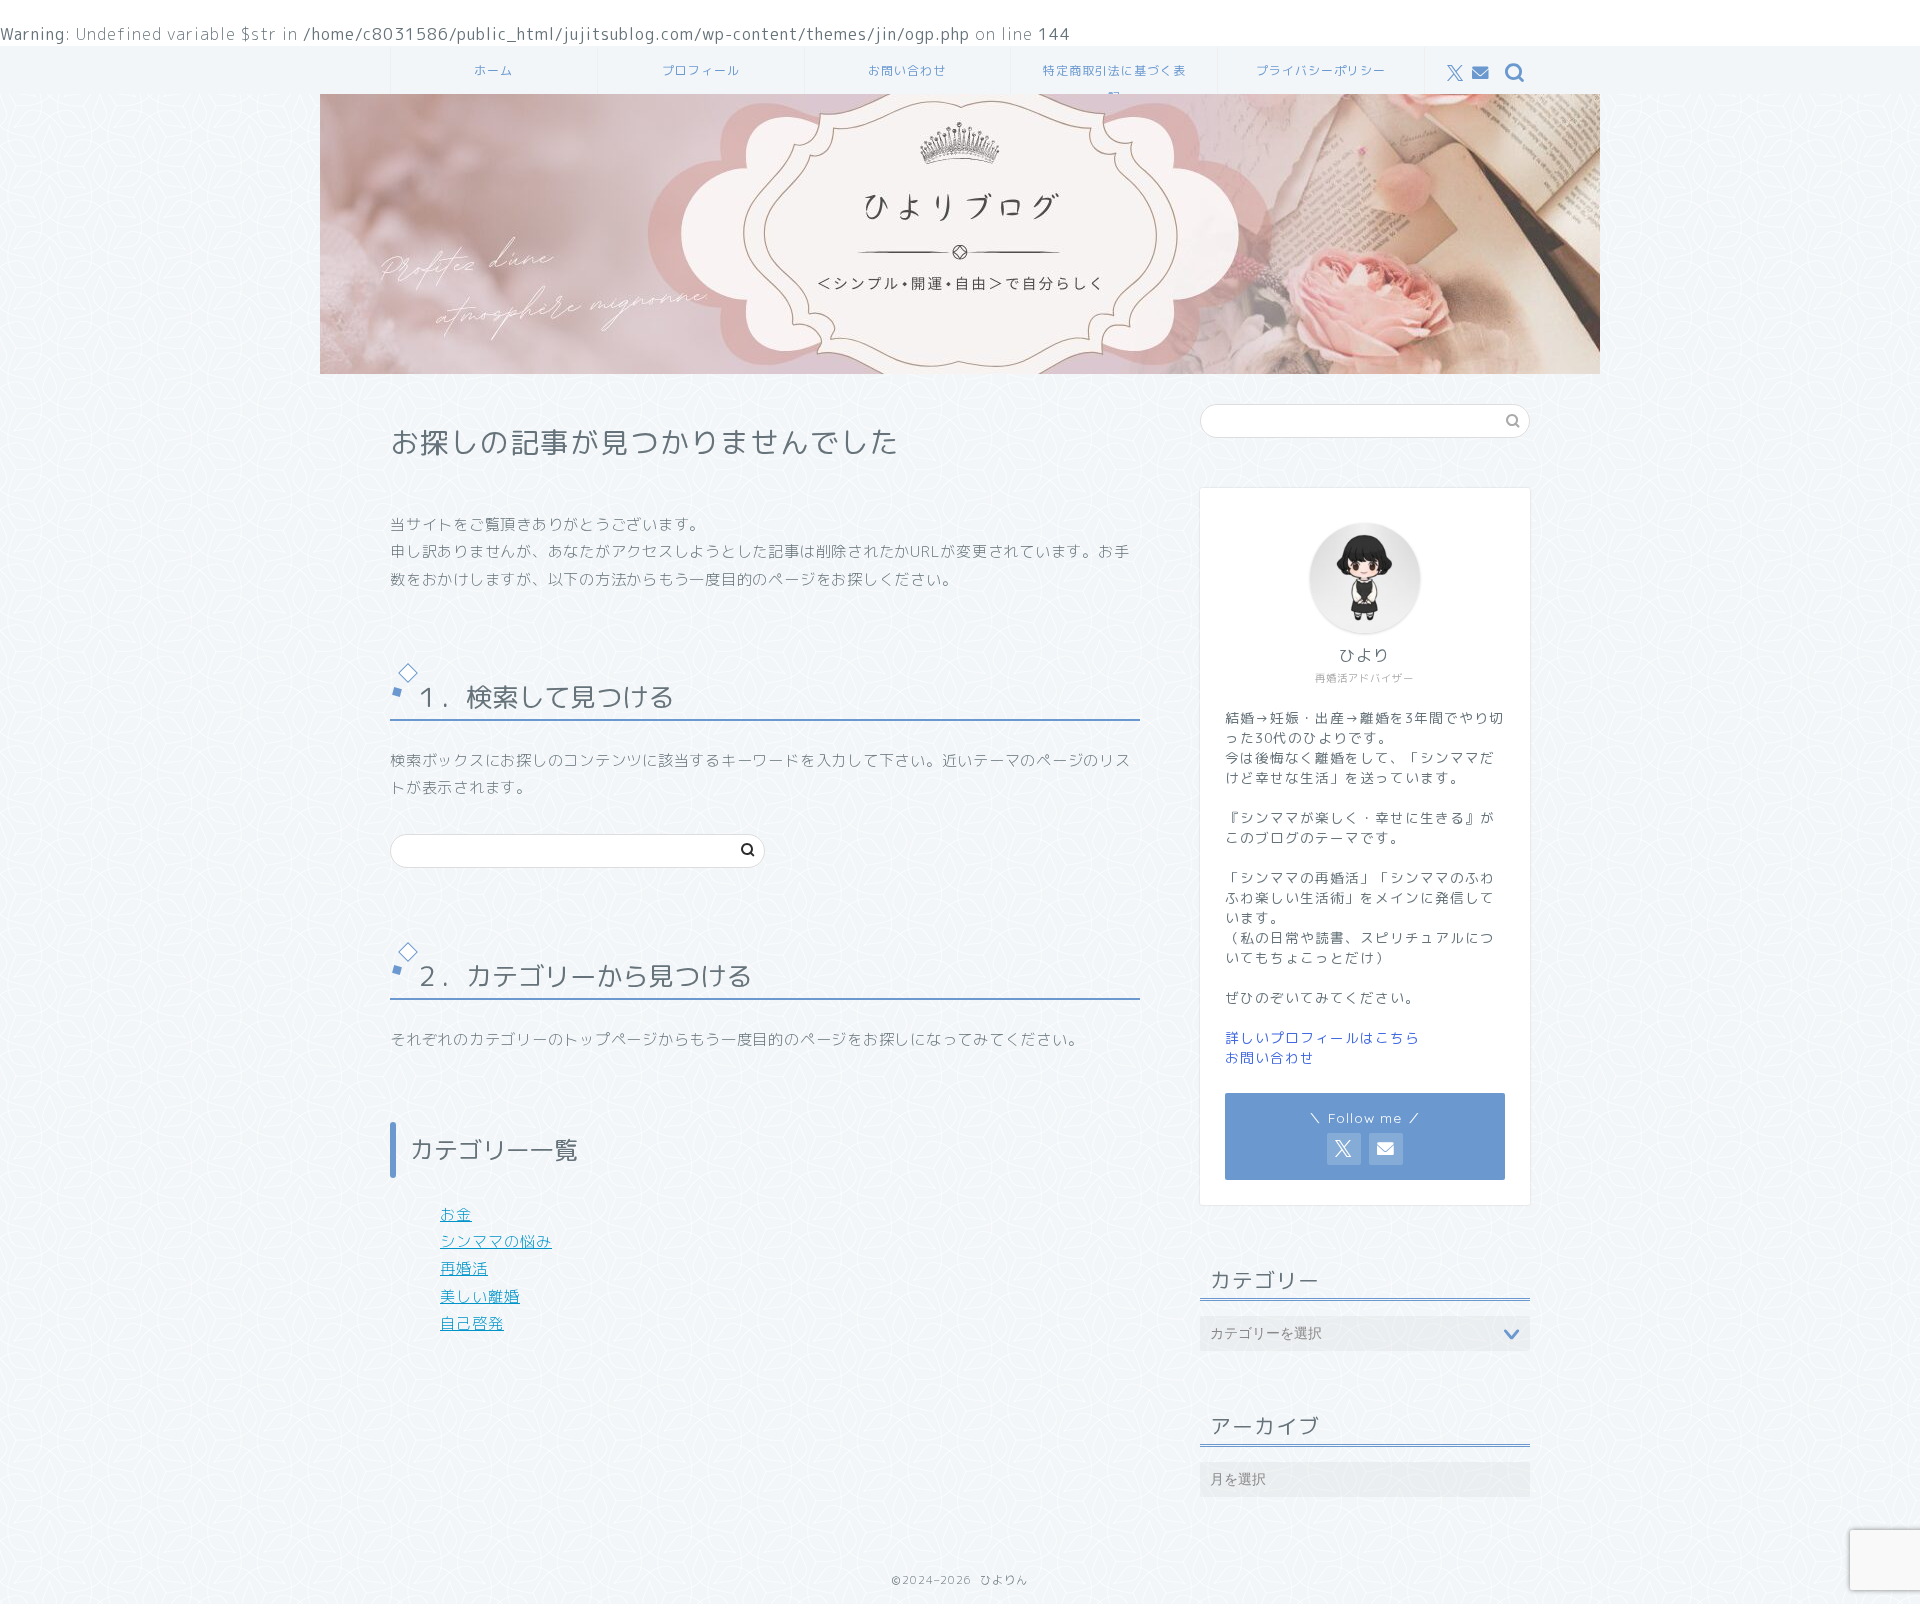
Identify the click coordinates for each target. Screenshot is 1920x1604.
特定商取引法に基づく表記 (1114, 78)
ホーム (493, 70)
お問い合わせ (907, 70)
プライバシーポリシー (1321, 70)
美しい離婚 (480, 1296)
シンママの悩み (496, 1241)
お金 (456, 1214)
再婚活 (464, 1268)
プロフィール (701, 70)
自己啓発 (472, 1323)
